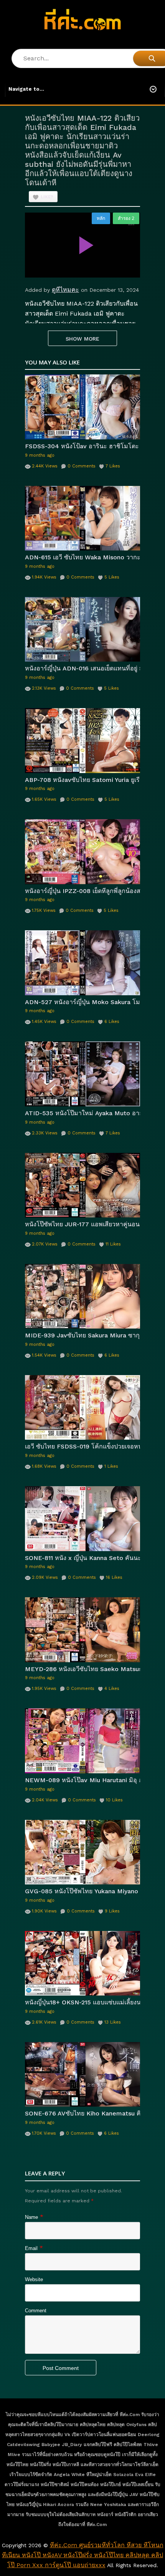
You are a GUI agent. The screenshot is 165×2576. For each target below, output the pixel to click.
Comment (36, 2311)
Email (31, 2248)
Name (31, 2217)
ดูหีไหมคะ (65, 290)
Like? (47, 197)
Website (34, 2279)
